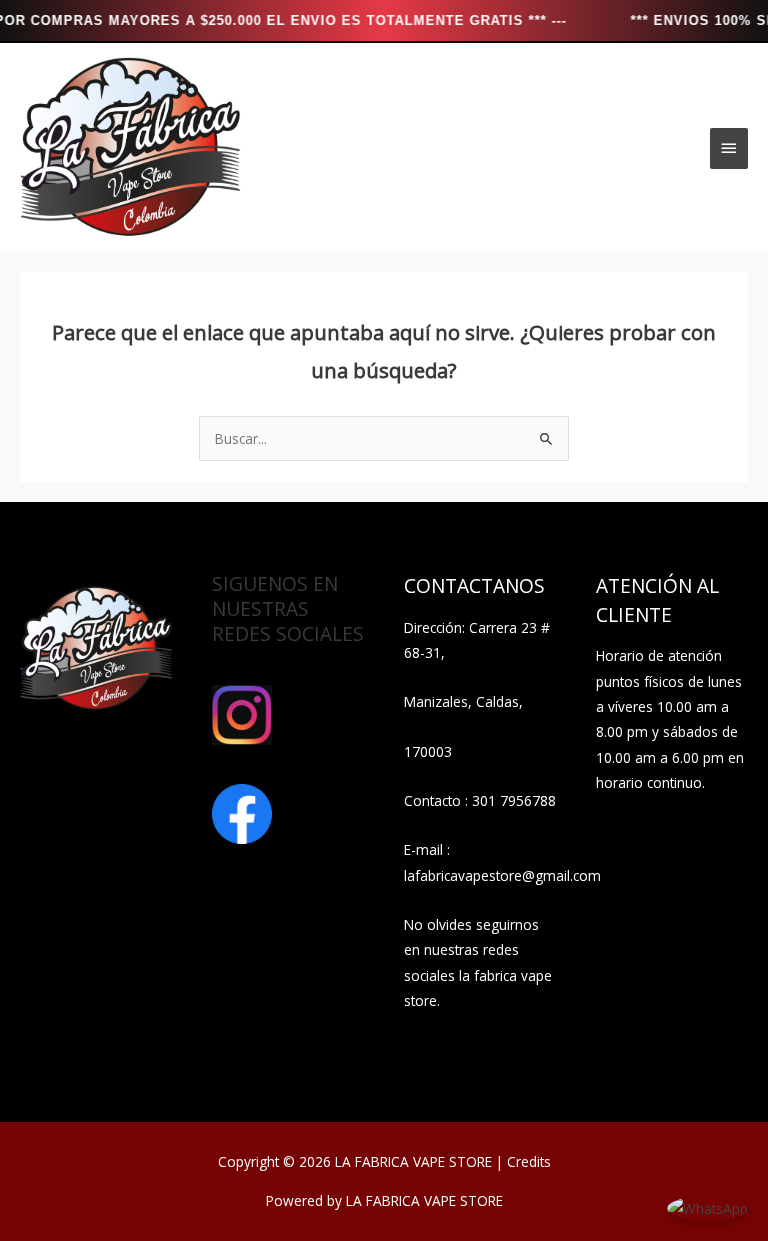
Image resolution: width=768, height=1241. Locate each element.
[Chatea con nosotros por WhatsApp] (707, 1206)
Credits (529, 1161)
